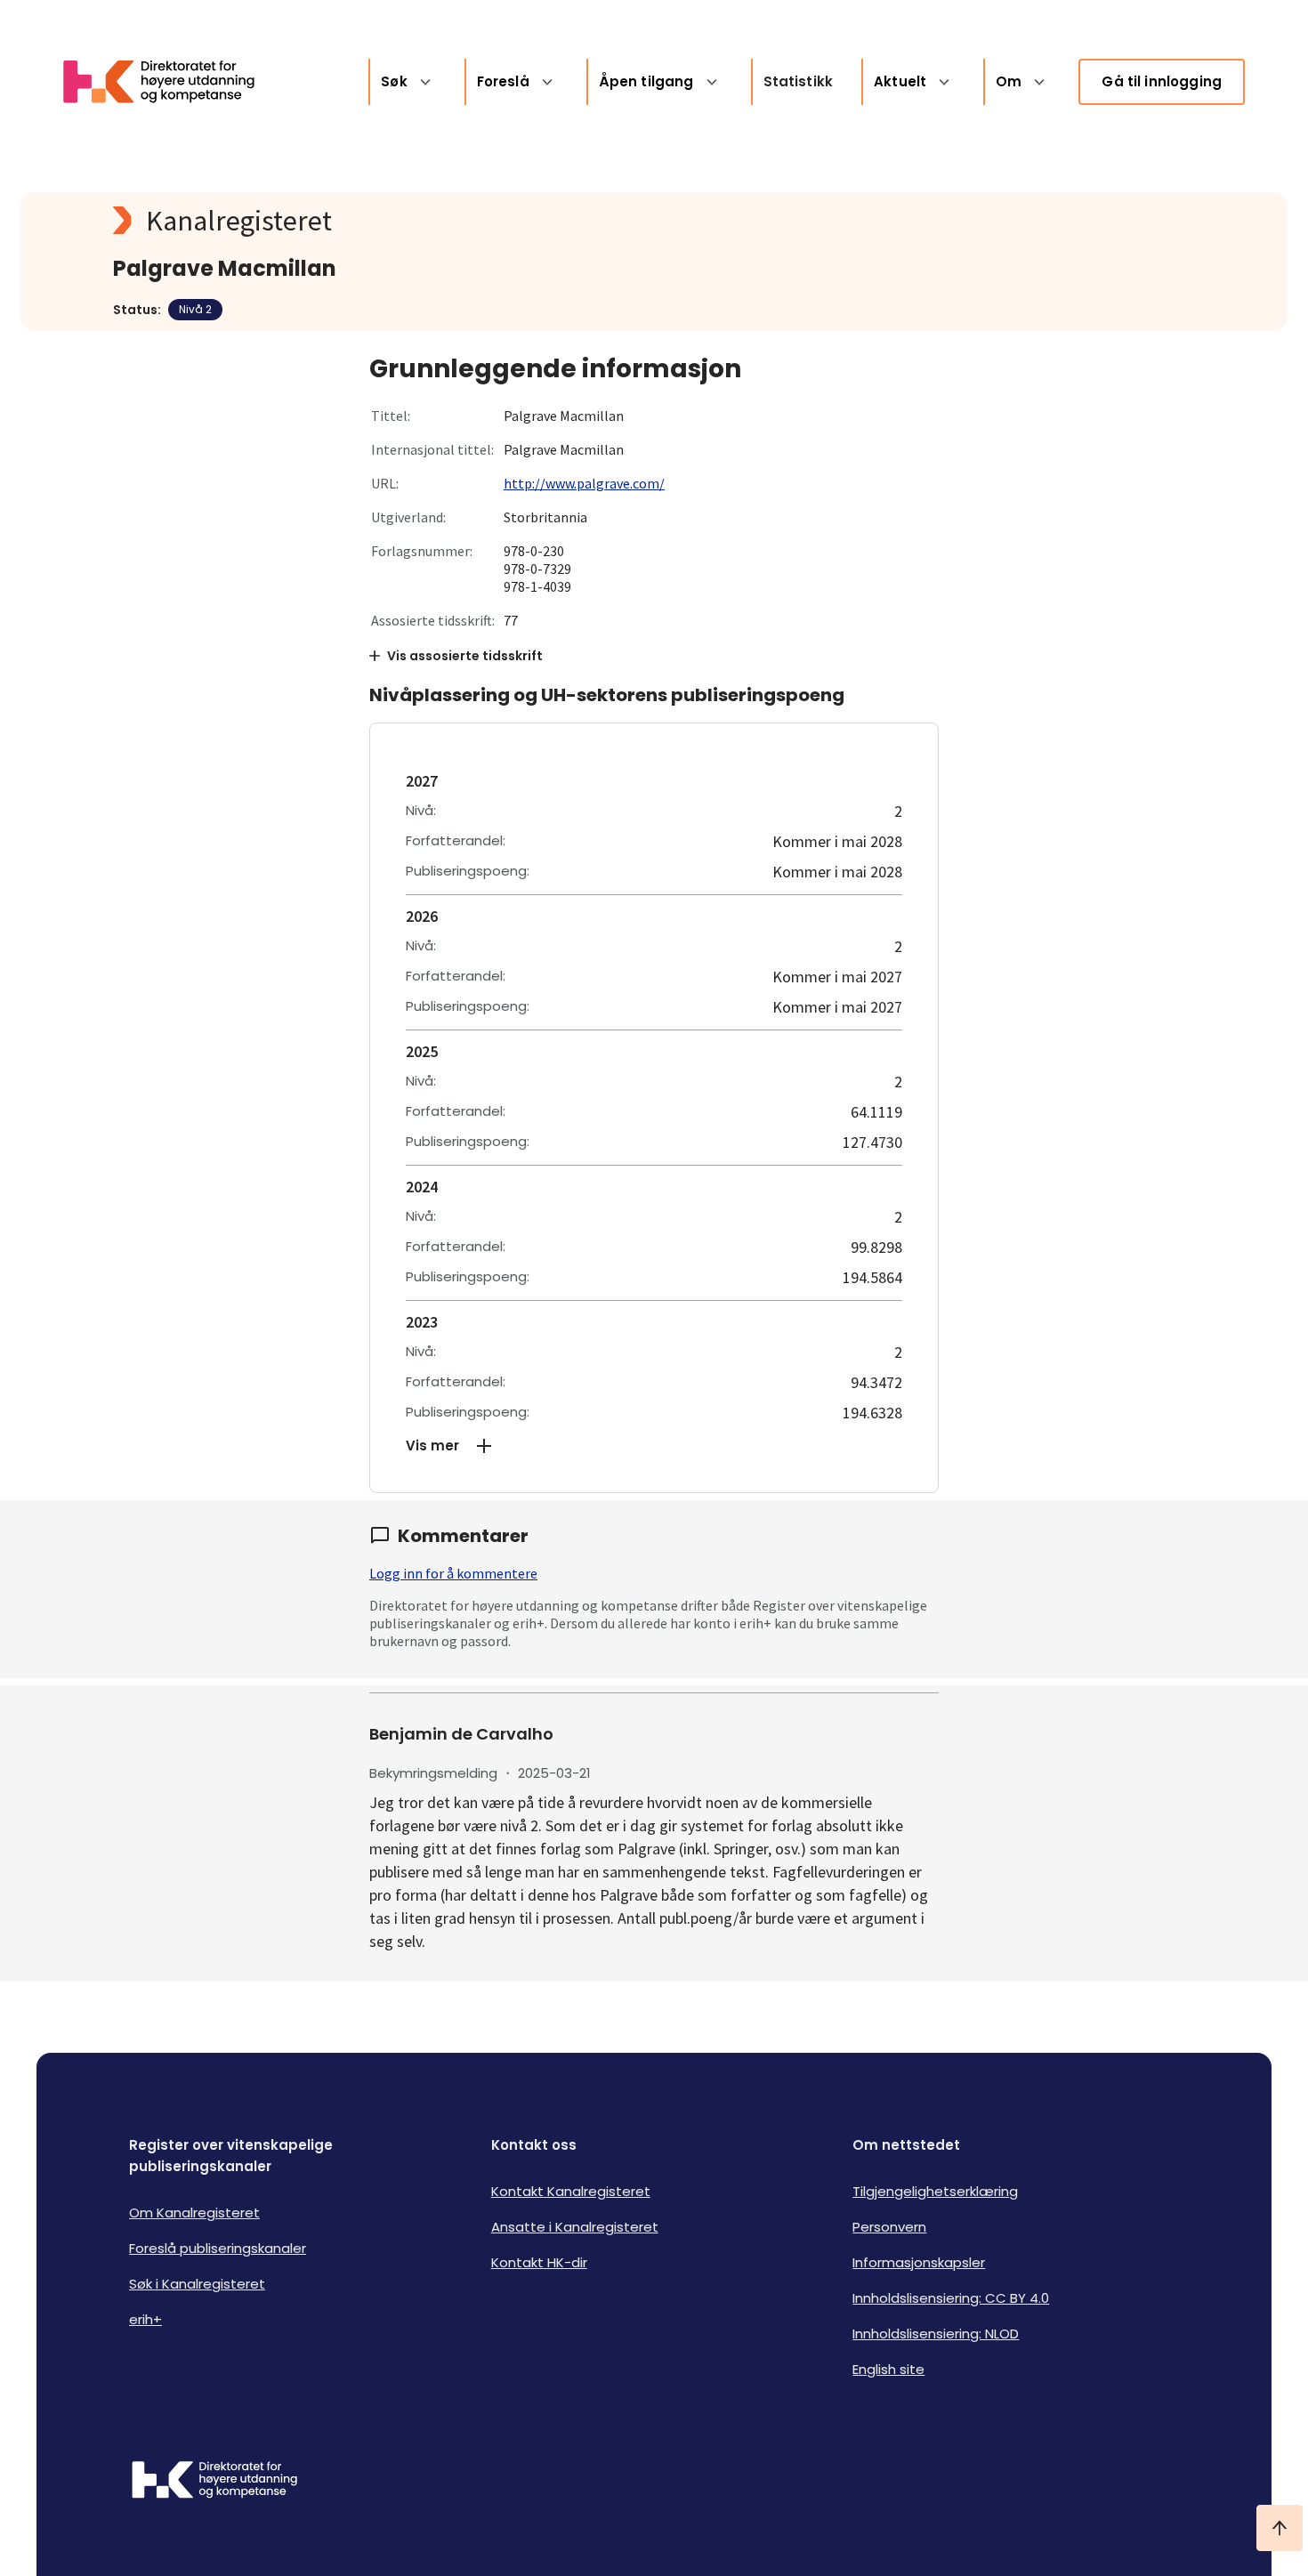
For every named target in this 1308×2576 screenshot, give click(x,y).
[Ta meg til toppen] (1280, 2528)
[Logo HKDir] (214, 2482)
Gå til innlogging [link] (1162, 81)
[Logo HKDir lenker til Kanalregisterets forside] (170, 82)
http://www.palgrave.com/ (584, 483)
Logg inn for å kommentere (453, 1573)
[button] (654, 1446)
